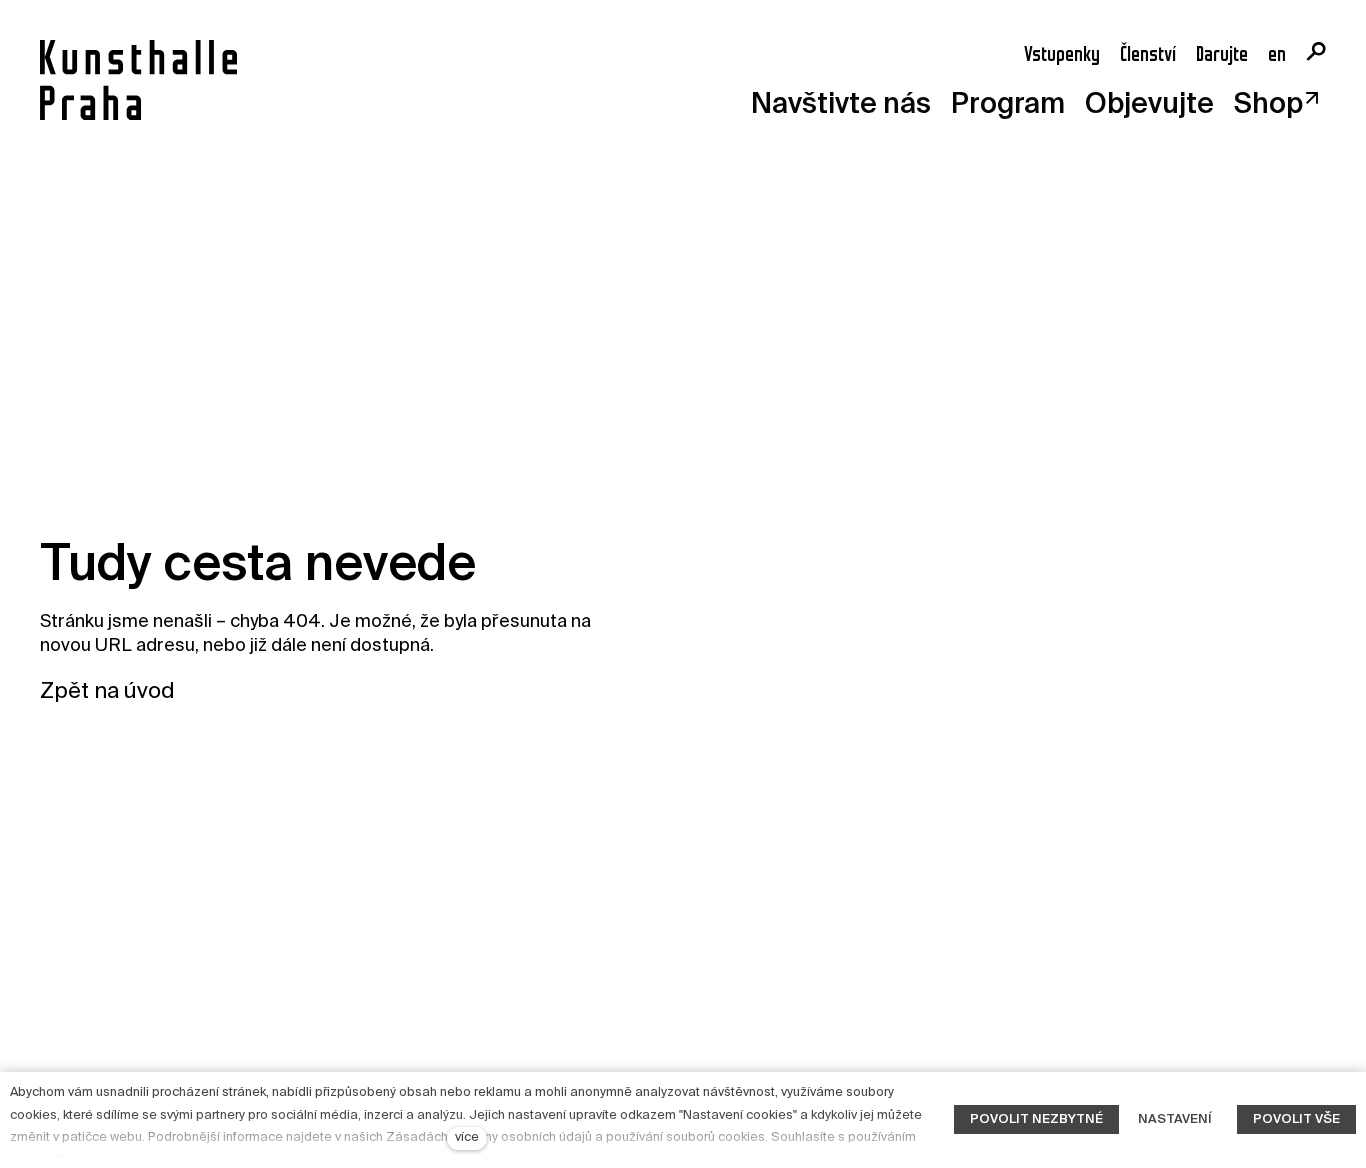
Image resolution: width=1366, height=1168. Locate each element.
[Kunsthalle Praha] (138, 80)
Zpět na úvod (107, 692)
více (467, 1137)
